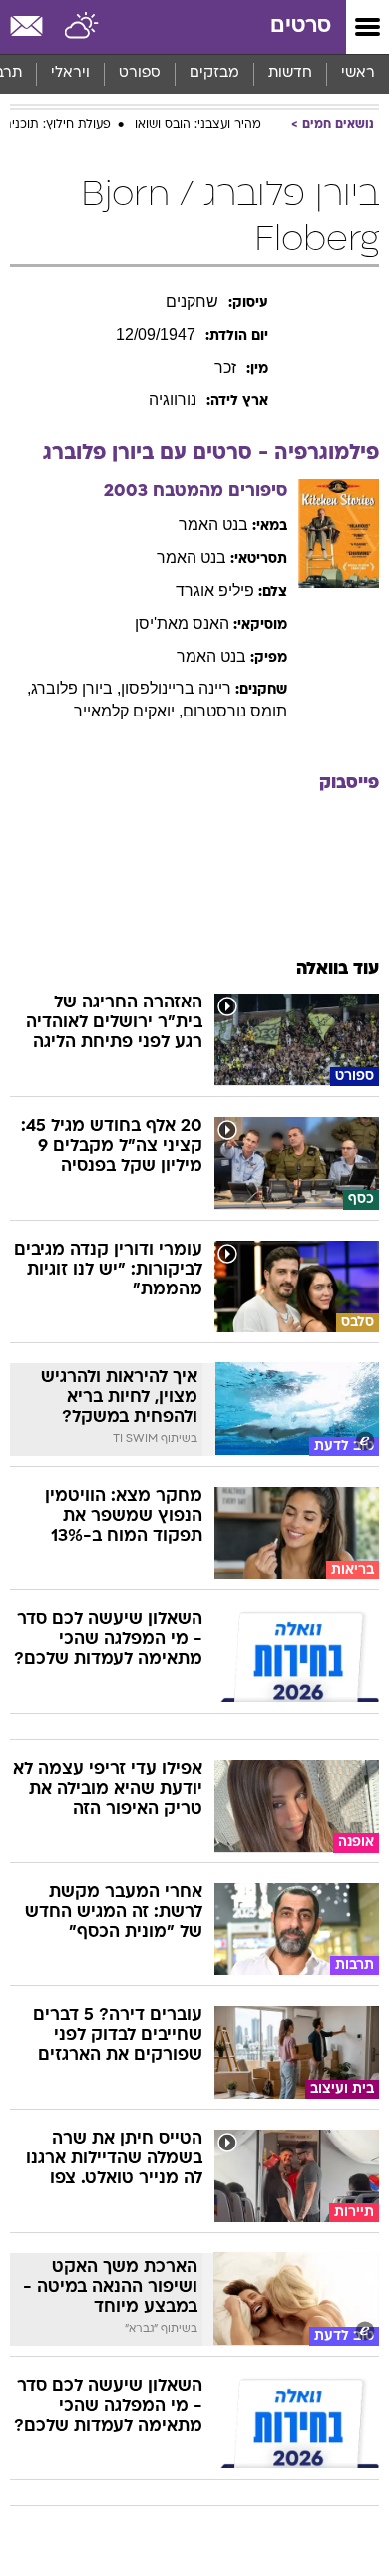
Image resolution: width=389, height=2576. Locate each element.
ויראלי (70, 73)
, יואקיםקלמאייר (128, 711)
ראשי (358, 73)
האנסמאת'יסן (182, 623)
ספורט (140, 73)
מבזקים (214, 73)
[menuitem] (290, 74)
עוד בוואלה (338, 969)
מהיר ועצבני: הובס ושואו (198, 125)
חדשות (290, 73)
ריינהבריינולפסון (176, 688)
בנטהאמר (213, 525)
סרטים (301, 26)
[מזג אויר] (82, 27)
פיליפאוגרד (215, 590)
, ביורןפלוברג (76, 688)
